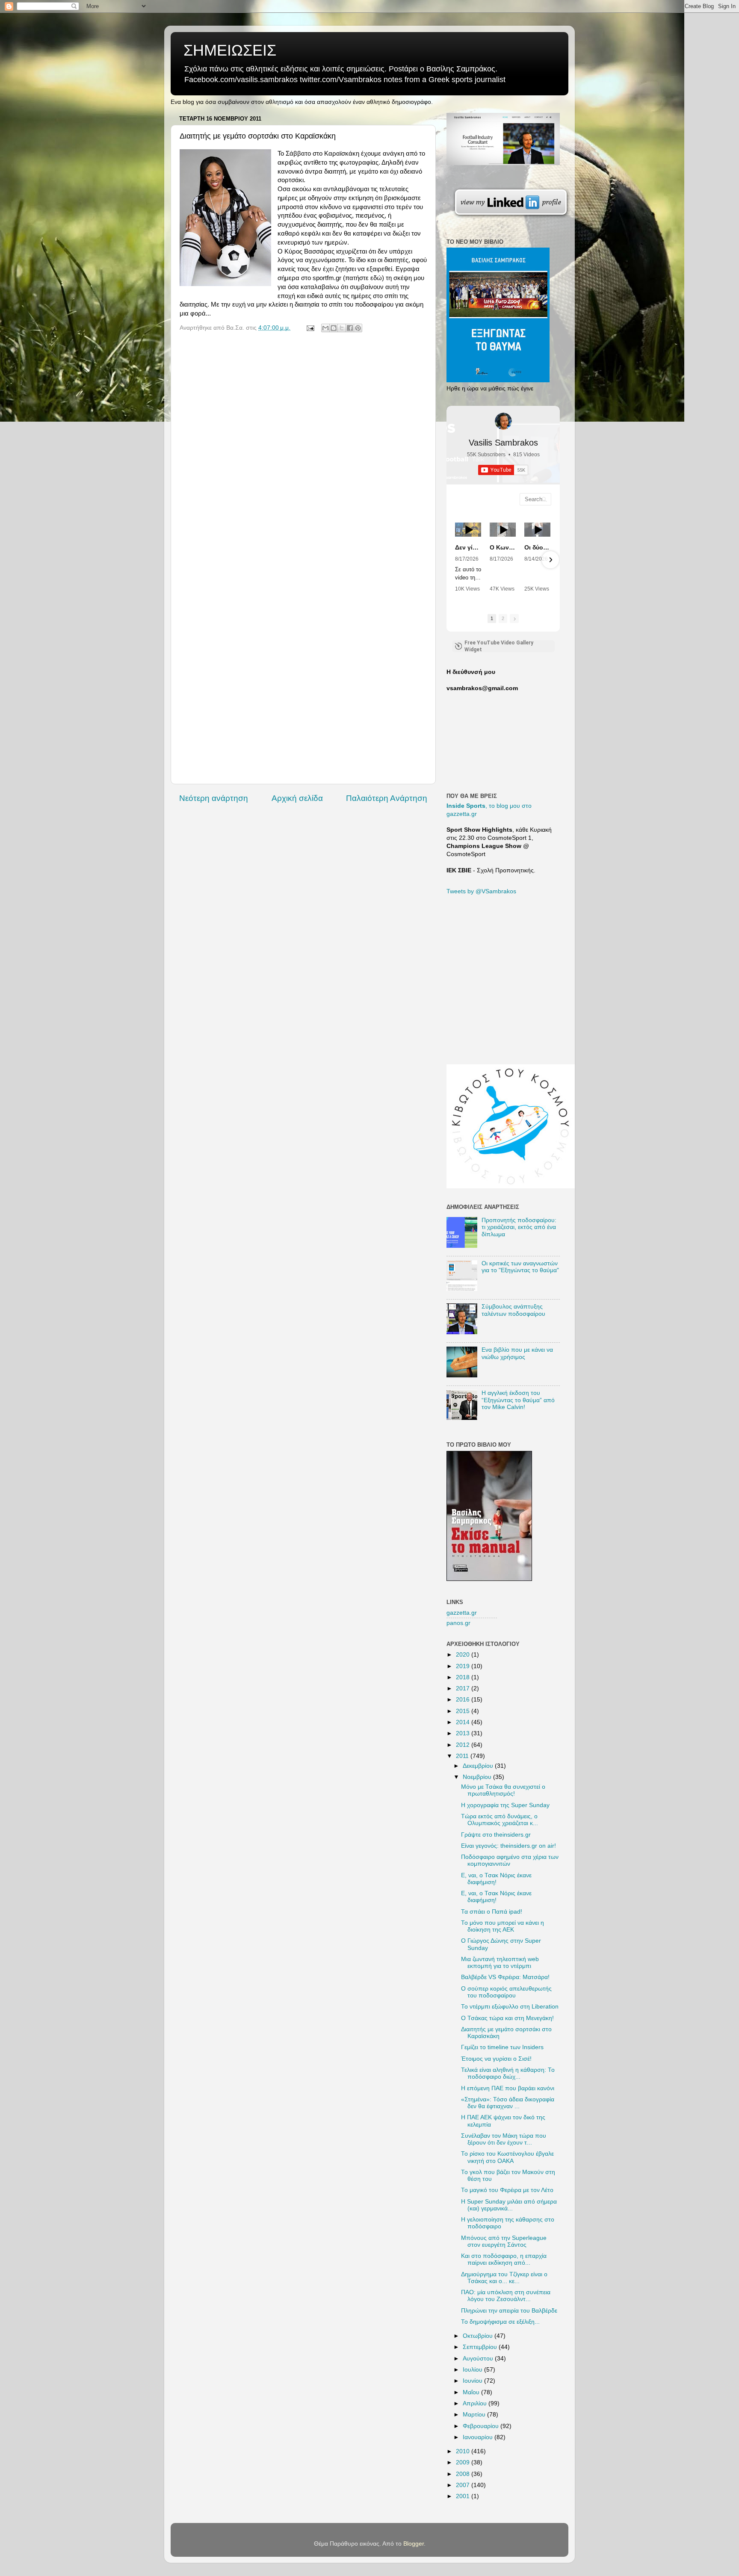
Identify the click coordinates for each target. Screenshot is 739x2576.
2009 (464, 2462)
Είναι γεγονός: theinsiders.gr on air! (508, 1846)
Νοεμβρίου (478, 1777)
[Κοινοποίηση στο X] (342, 328)
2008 (464, 2474)
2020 (464, 1655)
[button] (456, 560)
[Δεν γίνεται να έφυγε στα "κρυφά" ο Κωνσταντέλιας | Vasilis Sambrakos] (468, 530)
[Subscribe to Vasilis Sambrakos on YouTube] (369, 6)
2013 (464, 1733)
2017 (464, 1688)
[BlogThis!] (334, 328)
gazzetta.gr (462, 1613)
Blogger (414, 2544)
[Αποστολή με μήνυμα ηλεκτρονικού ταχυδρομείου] (325, 328)
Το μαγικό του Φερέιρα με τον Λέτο (507, 2190)
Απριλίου (476, 2403)
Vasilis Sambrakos (503, 443)
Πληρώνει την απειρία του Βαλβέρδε (509, 2311)
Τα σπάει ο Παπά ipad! (492, 1912)
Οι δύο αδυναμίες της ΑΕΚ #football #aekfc (537, 547)
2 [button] (503, 618)
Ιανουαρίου (479, 2437)
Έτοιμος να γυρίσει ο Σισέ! (496, 2059)
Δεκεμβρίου (479, 1766)
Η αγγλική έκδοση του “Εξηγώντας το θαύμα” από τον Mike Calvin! (518, 1400)
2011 (463, 1756)
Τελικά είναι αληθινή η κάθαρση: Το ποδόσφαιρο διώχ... (508, 2073)
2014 (464, 1722)
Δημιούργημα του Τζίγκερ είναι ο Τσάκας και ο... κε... (504, 2278)
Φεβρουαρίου (482, 2426)
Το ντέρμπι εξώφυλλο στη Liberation (510, 2007)
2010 (464, 2451)
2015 (464, 1711)
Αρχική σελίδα (297, 798)
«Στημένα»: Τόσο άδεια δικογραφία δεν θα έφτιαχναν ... (508, 2103)
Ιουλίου (473, 2370)
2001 (464, 2496)
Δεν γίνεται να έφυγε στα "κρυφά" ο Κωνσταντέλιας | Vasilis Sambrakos (468, 547)
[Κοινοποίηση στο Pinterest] (358, 328)
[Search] (544, 499)
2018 (464, 1677)
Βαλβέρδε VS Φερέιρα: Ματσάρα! (505, 1977)
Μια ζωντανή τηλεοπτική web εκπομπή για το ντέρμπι (500, 1963)
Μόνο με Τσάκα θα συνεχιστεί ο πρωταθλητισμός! (503, 1790)
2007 (464, 2485)
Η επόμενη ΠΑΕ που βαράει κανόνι (508, 2088)
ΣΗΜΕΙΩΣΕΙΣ (230, 50)
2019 (464, 1666)
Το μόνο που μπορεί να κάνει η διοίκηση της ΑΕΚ (503, 1926)
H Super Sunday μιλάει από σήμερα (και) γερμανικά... (509, 2205)
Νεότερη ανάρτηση (214, 798)
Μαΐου (472, 2392)
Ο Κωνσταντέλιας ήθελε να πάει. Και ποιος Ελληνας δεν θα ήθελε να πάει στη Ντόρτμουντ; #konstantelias (503, 547)
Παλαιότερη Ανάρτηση (387, 798)
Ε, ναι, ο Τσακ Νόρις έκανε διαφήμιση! (496, 1879)
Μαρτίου (475, 2415)
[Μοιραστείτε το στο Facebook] (350, 328)
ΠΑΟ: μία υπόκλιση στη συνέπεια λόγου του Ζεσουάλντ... (506, 2296)
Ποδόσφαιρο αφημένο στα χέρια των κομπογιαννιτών (510, 1860)
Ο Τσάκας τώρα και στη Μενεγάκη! (507, 2018)
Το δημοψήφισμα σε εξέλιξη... (500, 2322)
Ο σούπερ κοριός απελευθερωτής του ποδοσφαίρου (506, 1992)
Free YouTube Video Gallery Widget (499, 646)
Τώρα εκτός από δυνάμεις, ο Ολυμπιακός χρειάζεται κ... (500, 1820)
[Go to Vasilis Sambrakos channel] (503, 421)
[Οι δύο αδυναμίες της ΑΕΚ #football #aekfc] (537, 530)
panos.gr (458, 1623)
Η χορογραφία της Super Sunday (505, 1805)
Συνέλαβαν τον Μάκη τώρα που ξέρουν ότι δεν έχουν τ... (504, 2139)
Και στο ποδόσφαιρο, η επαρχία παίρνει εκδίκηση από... (504, 2259)
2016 (464, 1700)
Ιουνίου (473, 2381)
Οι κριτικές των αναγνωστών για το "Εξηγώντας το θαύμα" (520, 1267)
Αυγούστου (479, 2359)
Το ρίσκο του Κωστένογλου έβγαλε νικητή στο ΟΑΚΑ (507, 2157)
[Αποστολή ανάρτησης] (310, 328)
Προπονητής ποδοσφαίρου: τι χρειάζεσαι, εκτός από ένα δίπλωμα (519, 1227)
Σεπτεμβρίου (481, 2347)
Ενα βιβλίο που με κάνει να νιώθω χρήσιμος (517, 1353)
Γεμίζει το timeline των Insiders (502, 2047)
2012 (464, 1745)
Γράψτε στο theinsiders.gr (496, 1835)
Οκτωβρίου (479, 2336)
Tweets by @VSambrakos (481, 891)
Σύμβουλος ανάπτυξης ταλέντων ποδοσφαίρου (513, 1310)
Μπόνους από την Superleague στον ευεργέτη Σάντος (504, 2241)
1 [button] (492, 618)
